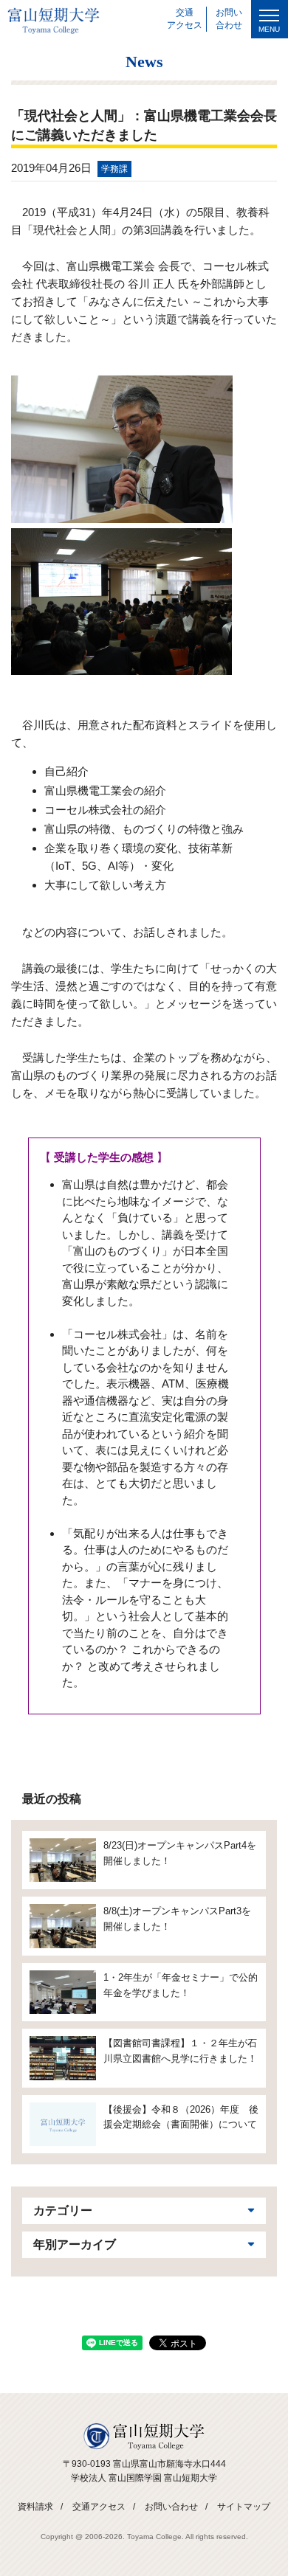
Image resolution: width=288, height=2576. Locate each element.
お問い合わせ (171, 2507)
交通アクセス (99, 2507)
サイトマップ (244, 2507)
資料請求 (35, 2507)
